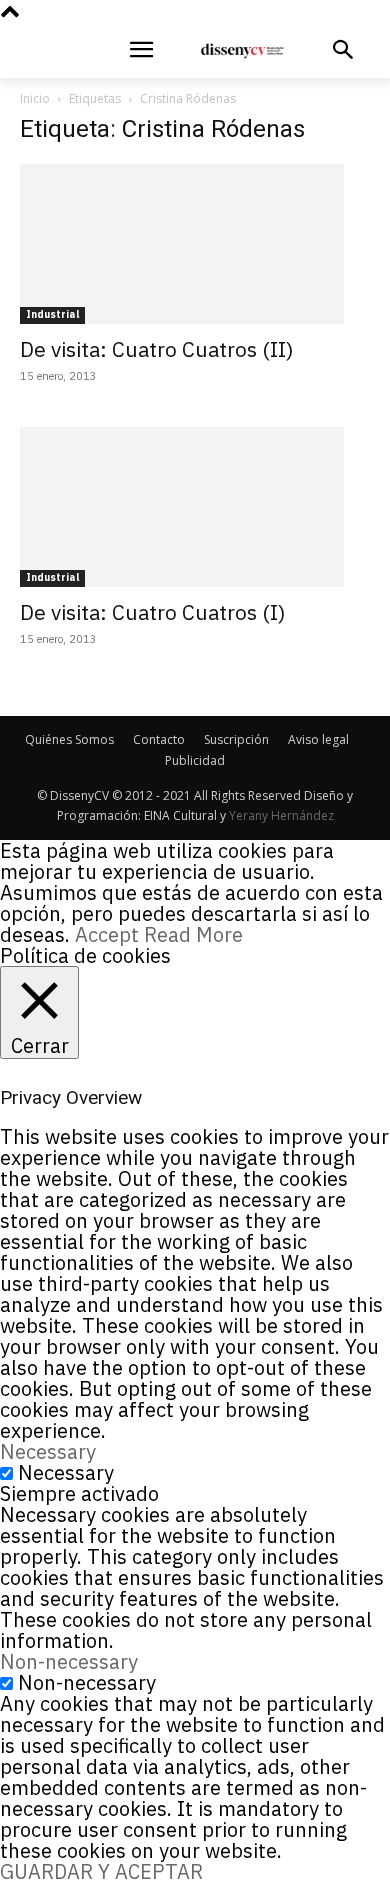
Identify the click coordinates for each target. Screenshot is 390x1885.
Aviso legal (318, 739)
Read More (193, 934)
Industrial (52, 314)
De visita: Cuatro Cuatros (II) (157, 349)
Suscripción (236, 739)
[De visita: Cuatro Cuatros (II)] (195, 244)
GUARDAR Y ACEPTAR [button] (101, 1871)
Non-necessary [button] (69, 1661)
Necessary (66, 1472)
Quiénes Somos (69, 739)
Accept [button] (107, 934)
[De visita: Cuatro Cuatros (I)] (195, 507)
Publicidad (195, 760)
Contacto (159, 739)
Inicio (35, 98)
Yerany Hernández (281, 815)
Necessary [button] (48, 1451)
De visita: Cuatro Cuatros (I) (153, 612)
